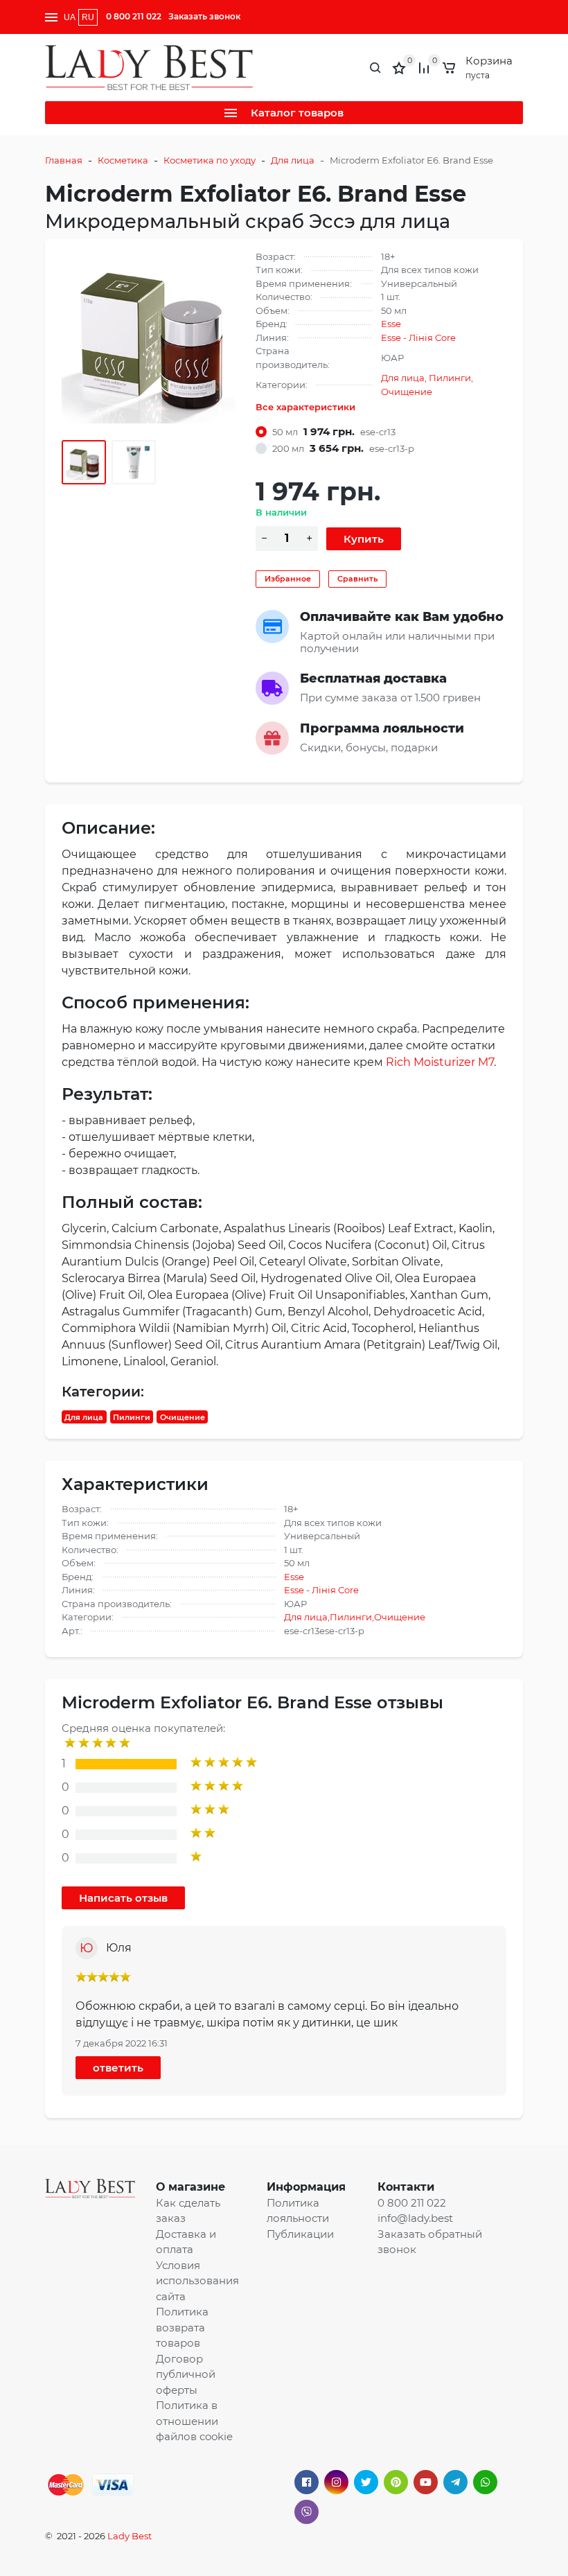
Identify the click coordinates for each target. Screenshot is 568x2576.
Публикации (300, 2234)
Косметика (123, 160)
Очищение (407, 392)
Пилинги (450, 378)
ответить (118, 2068)
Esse (391, 324)
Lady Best (130, 2536)
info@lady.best (415, 2218)
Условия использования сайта (197, 2281)
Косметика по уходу (210, 160)
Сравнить (357, 579)
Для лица (293, 160)
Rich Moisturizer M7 (440, 1062)
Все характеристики (305, 407)
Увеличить (148, 336)
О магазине (190, 2187)
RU (88, 17)
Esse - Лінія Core (418, 338)
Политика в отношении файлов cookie (194, 2421)
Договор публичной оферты (186, 2374)
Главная (64, 160)
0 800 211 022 (134, 16)
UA (70, 17)
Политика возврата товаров (182, 2327)
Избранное (288, 579)
